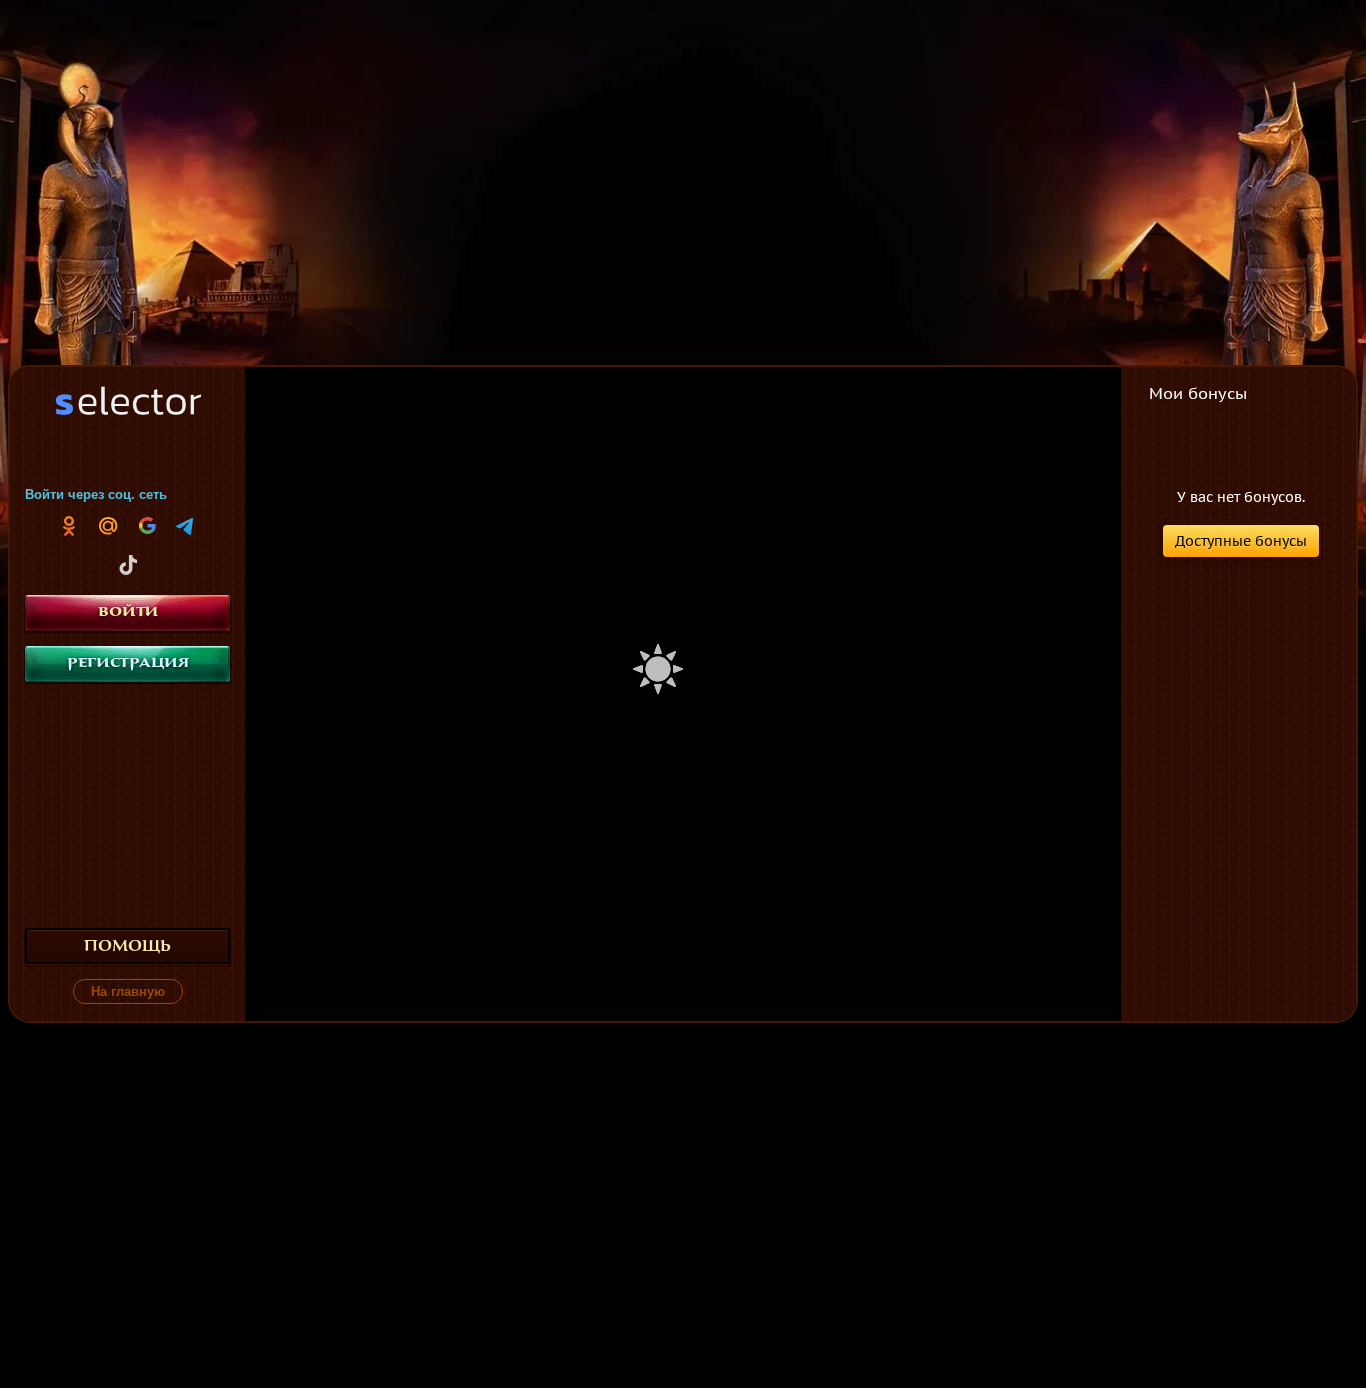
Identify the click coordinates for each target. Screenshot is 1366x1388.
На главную (128, 991)
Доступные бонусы (1241, 541)
